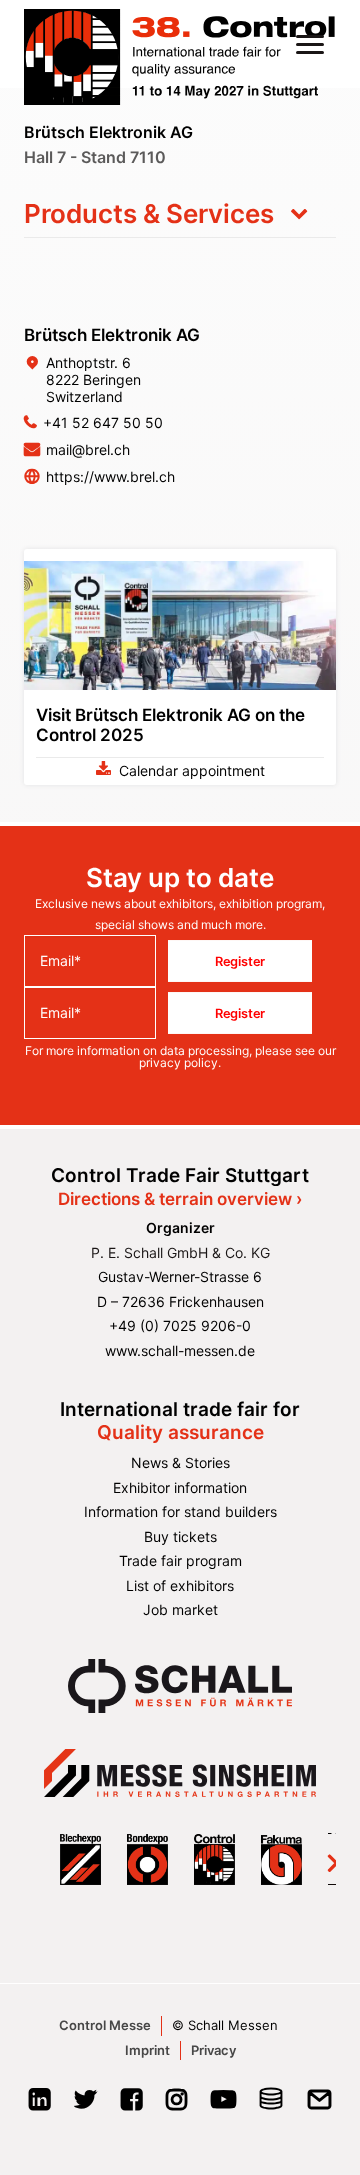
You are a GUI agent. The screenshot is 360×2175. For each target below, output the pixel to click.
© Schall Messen (225, 2025)
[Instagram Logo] (176, 2105)
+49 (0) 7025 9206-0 (180, 1325)
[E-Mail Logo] (319, 2105)
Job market (180, 1609)
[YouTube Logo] (223, 2105)
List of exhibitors (180, 1585)
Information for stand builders (180, 1511)
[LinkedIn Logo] (39, 2105)
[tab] (180, 214)
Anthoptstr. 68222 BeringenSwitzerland (93, 379)
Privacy (213, 2050)
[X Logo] (85, 2105)
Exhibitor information (180, 1487)
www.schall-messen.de (180, 1350)
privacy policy (178, 1062)
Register (240, 961)
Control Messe (105, 2025)
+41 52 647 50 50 (103, 422)
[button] (310, 44)
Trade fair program (180, 1560)
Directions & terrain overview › (180, 1199)
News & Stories (180, 1462)
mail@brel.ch (88, 449)
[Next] (319, 1859)
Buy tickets (180, 1536)
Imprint (147, 2050)
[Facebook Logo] (131, 2105)
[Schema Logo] (271, 2105)
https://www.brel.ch (110, 476)
